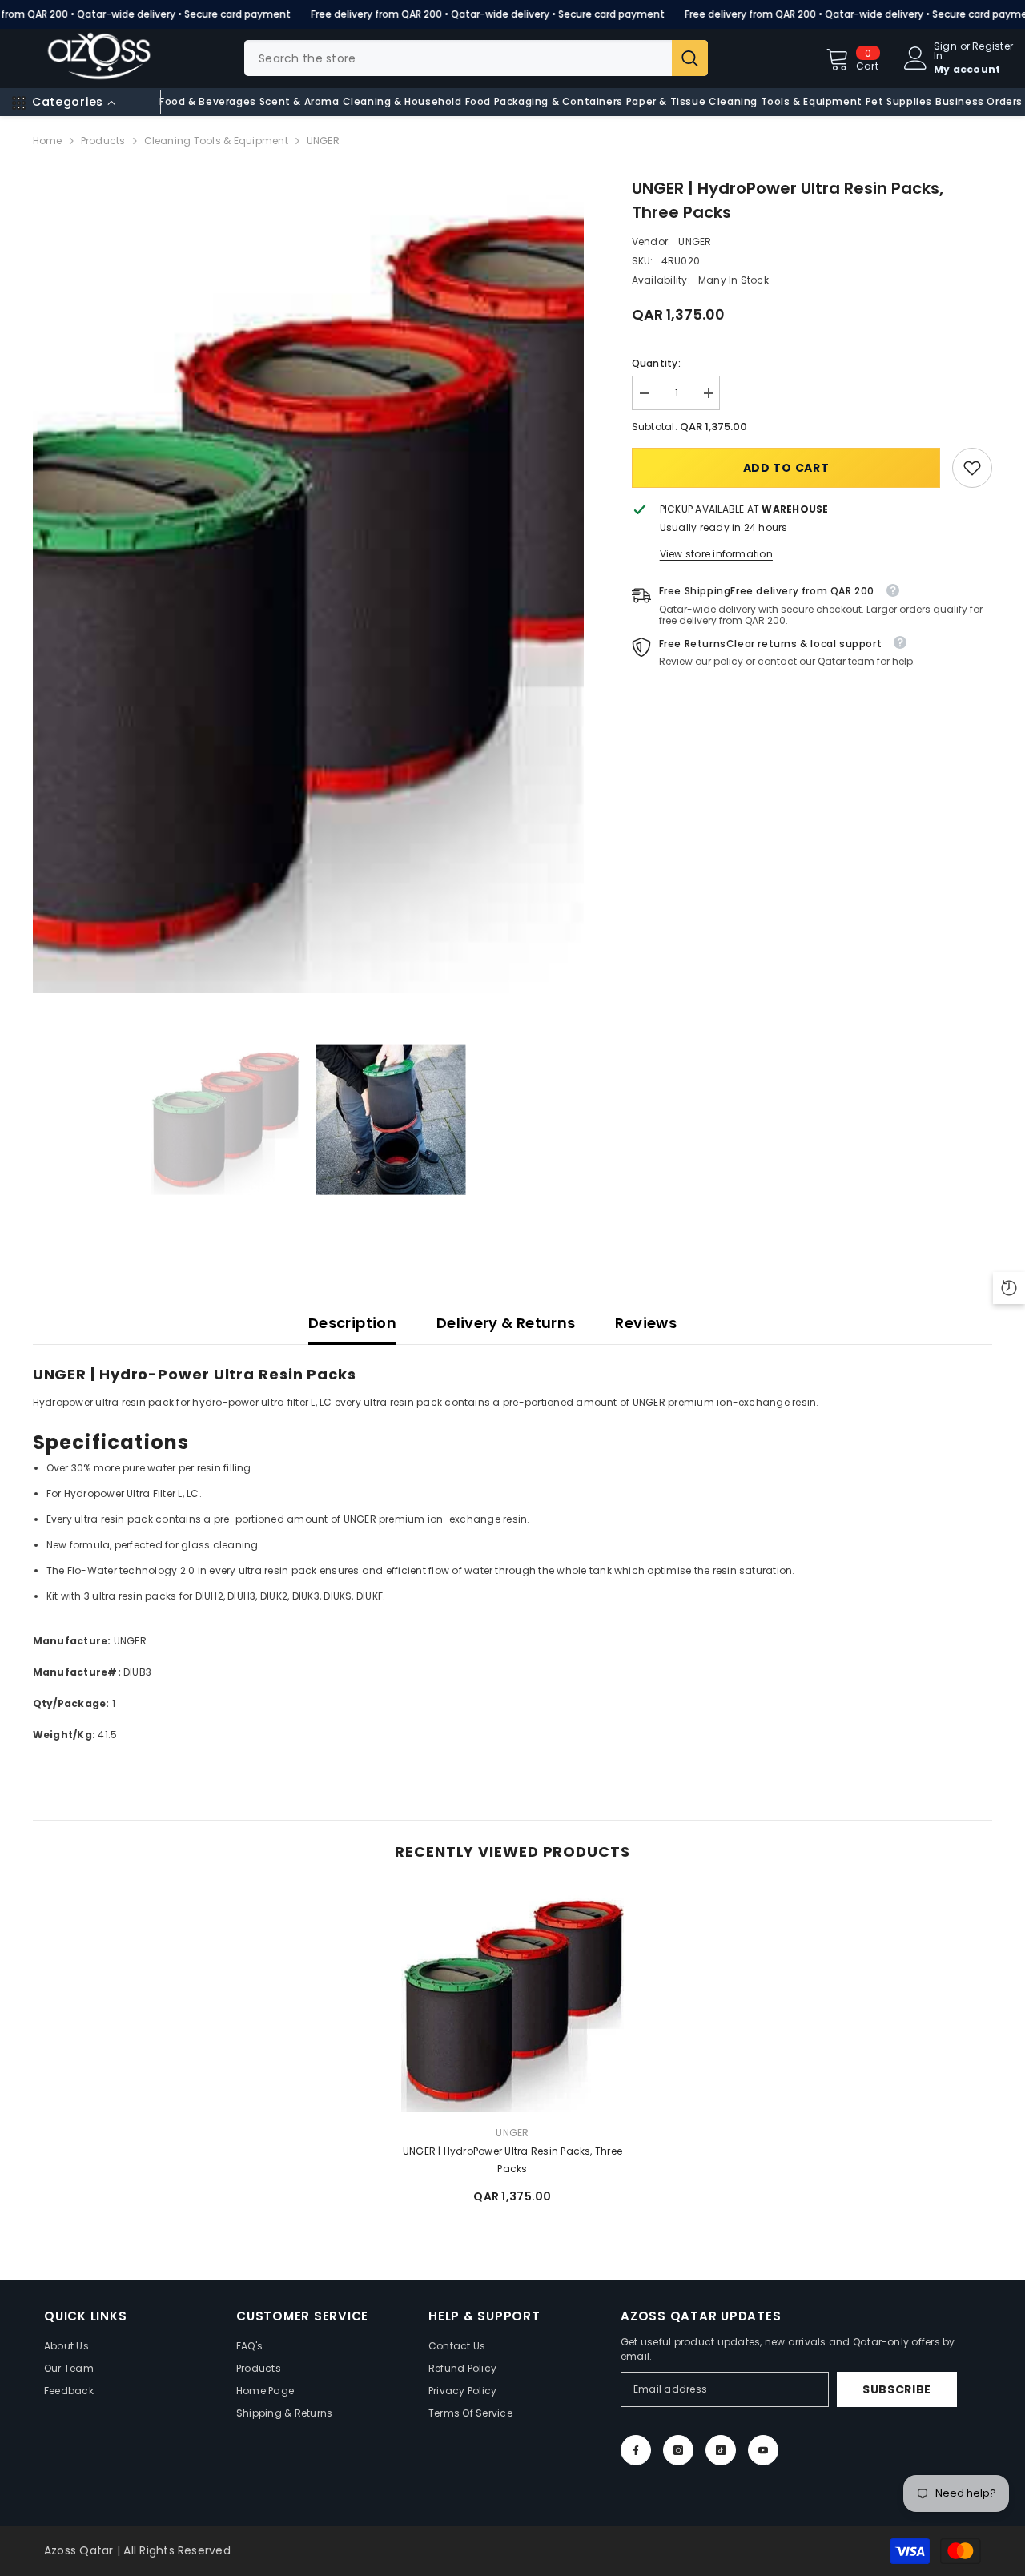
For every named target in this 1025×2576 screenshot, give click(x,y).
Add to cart (786, 468)
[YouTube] (763, 2450)
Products (103, 141)
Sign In (945, 51)
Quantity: (656, 363)
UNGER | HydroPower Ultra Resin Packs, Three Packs (512, 2160)
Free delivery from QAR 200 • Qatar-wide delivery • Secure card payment (488, 14)
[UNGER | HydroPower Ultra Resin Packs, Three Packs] (512, 2001)
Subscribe (897, 2389)
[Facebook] (636, 2450)
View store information (716, 554)
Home (48, 141)
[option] (309, 585)
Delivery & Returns (506, 1323)
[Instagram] (678, 2450)
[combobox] (458, 58)
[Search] (476, 58)
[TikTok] (721, 2450)
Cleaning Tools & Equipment (216, 141)
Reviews (646, 1323)
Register (993, 47)
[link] (972, 468)
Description (352, 1323)
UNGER (695, 241)
